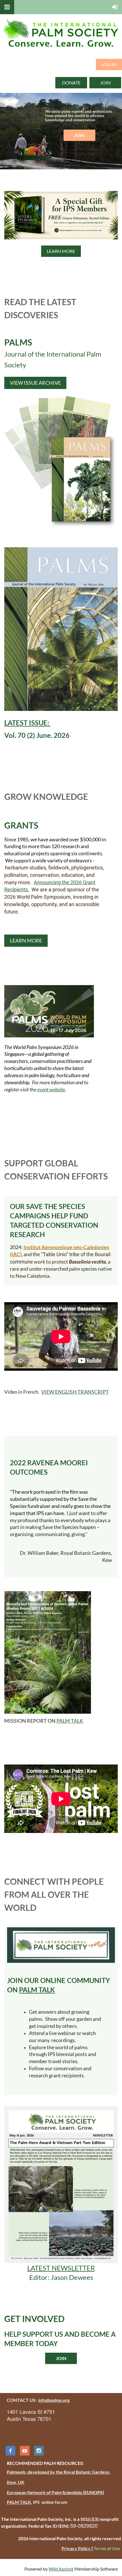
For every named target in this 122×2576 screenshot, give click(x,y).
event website (51, 1089)
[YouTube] (25, 2451)
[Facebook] (10, 2451)
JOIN (105, 83)
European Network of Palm (34, 2492)
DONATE (71, 83)
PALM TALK (70, 1721)
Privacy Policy (76, 2548)
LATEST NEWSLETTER (61, 2268)
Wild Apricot (61, 2569)
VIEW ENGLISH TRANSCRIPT (75, 1392)
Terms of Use (107, 2548)
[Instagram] (39, 2451)
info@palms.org (54, 2400)
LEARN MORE (61, 251)
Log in (109, 64)
